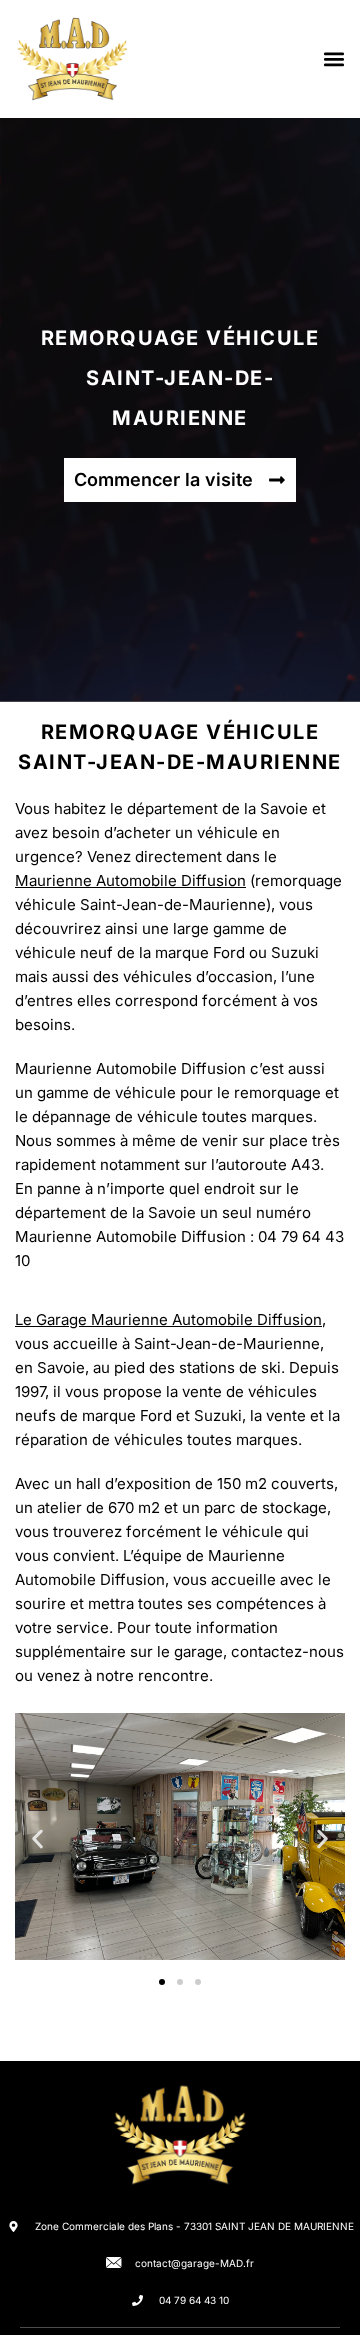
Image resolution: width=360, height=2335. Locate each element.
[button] (333, 59)
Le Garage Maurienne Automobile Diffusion (168, 1319)
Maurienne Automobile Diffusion (130, 880)
